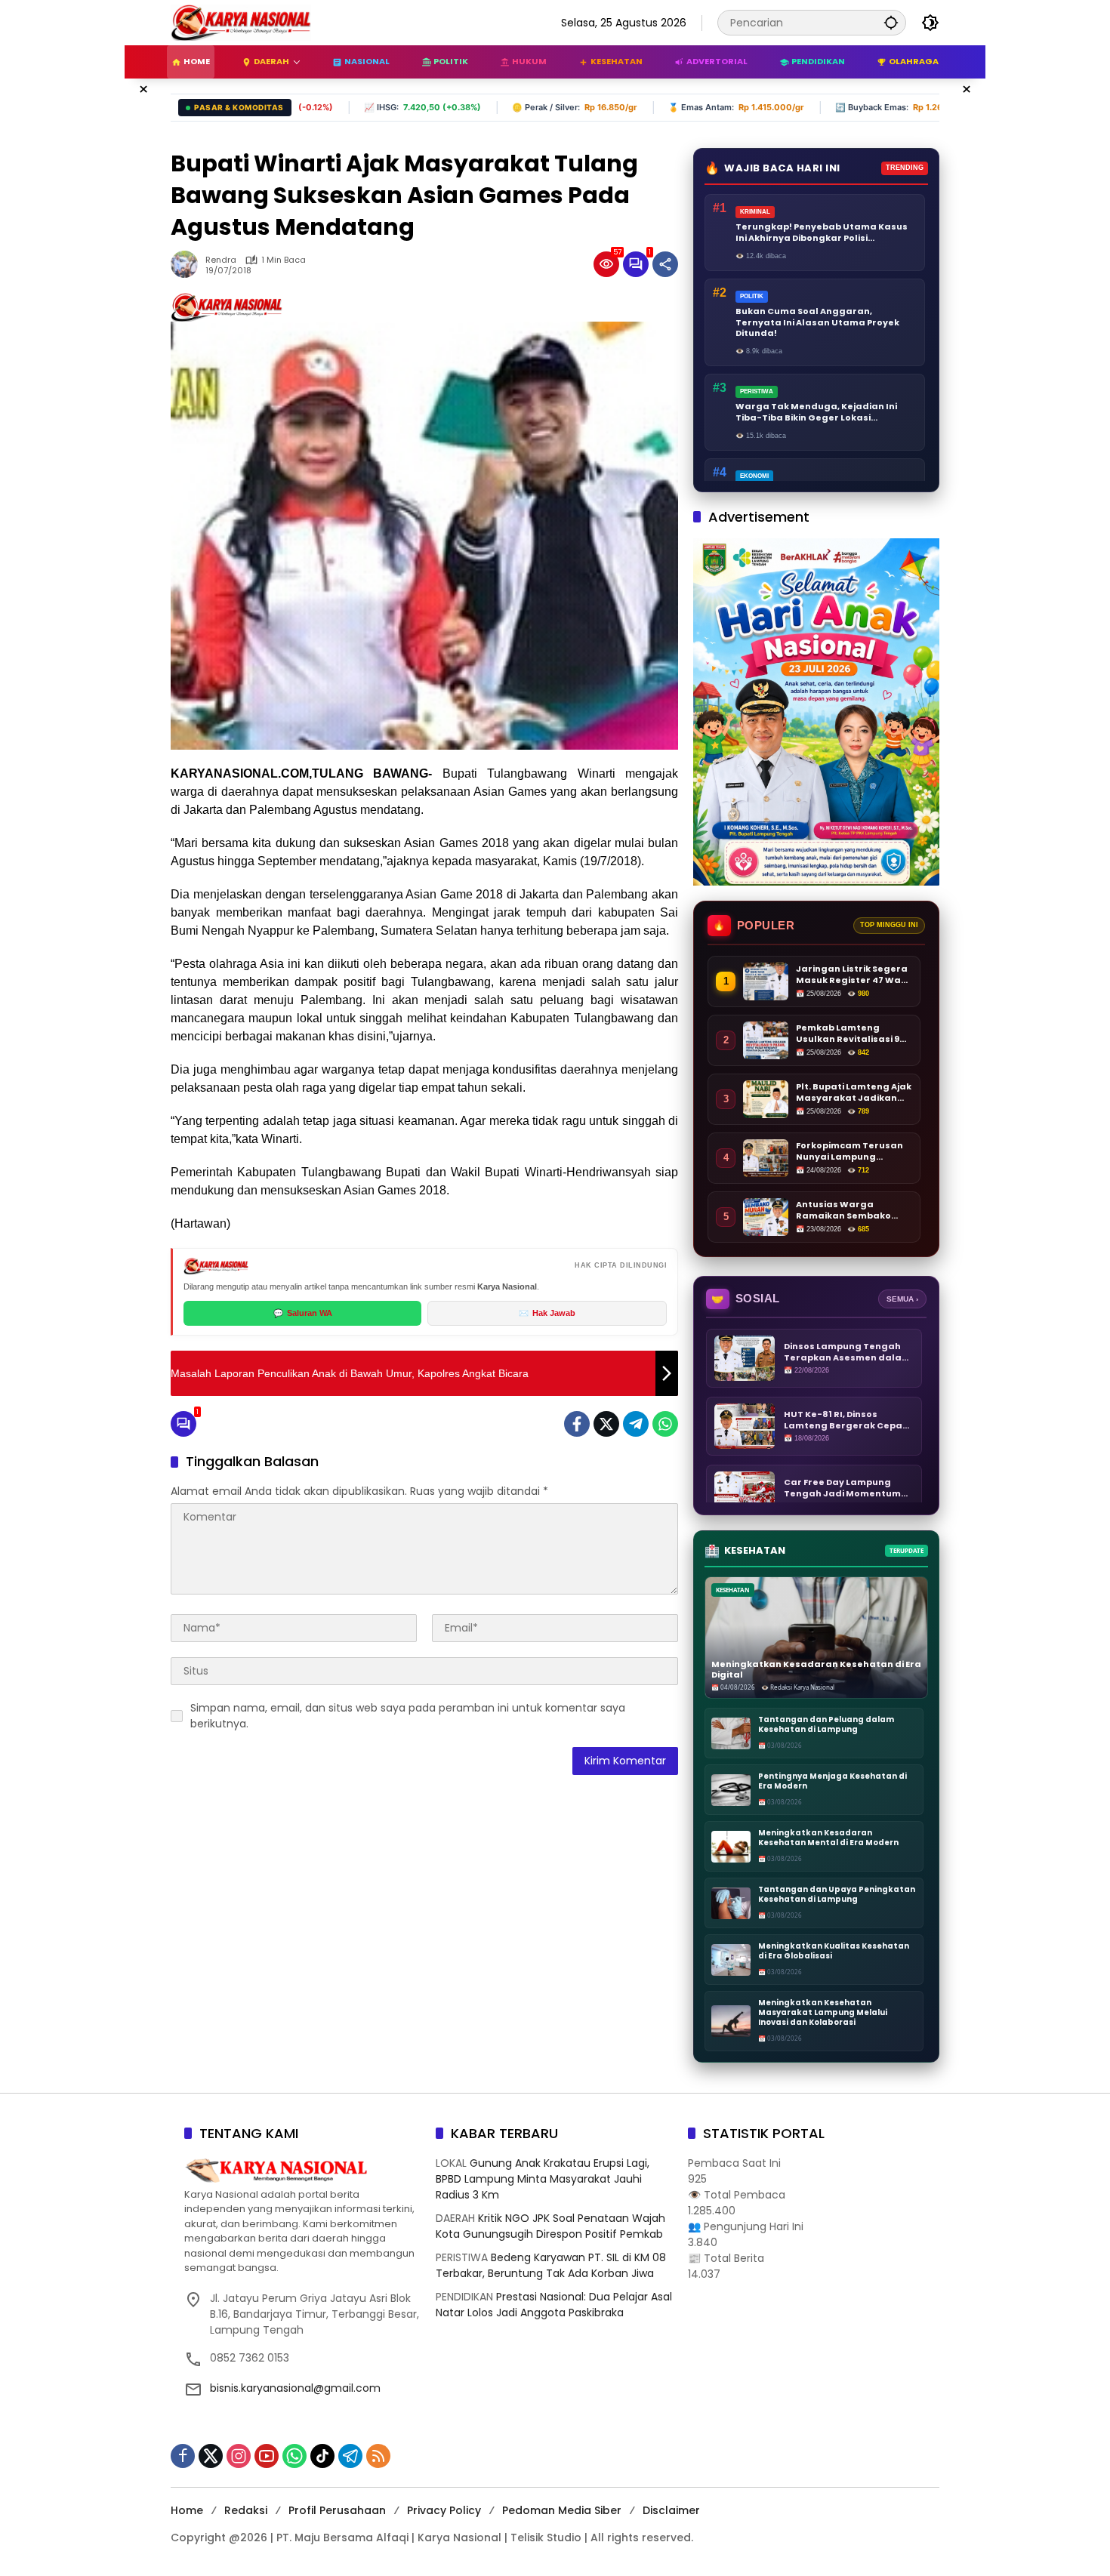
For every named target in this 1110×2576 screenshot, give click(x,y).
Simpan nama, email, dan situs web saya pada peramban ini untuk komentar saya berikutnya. (408, 1716)
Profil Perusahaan (337, 2510)
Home (187, 2510)
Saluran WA (303, 1313)
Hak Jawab (547, 1313)
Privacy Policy (444, 2510)
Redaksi (246, 2510)
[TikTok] (322, 2456)
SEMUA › (902, 1299)
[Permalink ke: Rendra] (188, 264)
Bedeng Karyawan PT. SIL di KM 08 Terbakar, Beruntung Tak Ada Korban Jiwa (551, 2265)
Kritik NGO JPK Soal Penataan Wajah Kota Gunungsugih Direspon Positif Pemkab (550, 2226)
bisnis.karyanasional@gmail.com (295, 2388)
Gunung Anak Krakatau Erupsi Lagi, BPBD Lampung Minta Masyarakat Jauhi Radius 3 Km (543, 2179)
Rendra (221, 260)
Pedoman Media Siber (562, 2510)
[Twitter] (606, 1424)
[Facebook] (577, 1424)
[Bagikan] (665, 264)
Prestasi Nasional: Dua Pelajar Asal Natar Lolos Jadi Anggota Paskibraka (554, 2305)
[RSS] (378, 2456)
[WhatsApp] (665, 1424)
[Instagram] (239, 2456)
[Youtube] (267, 2456)
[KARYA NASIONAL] (241, 22)
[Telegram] (636, 1424)
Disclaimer (671, 2510)
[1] (636, 264)
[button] (891, 22)
